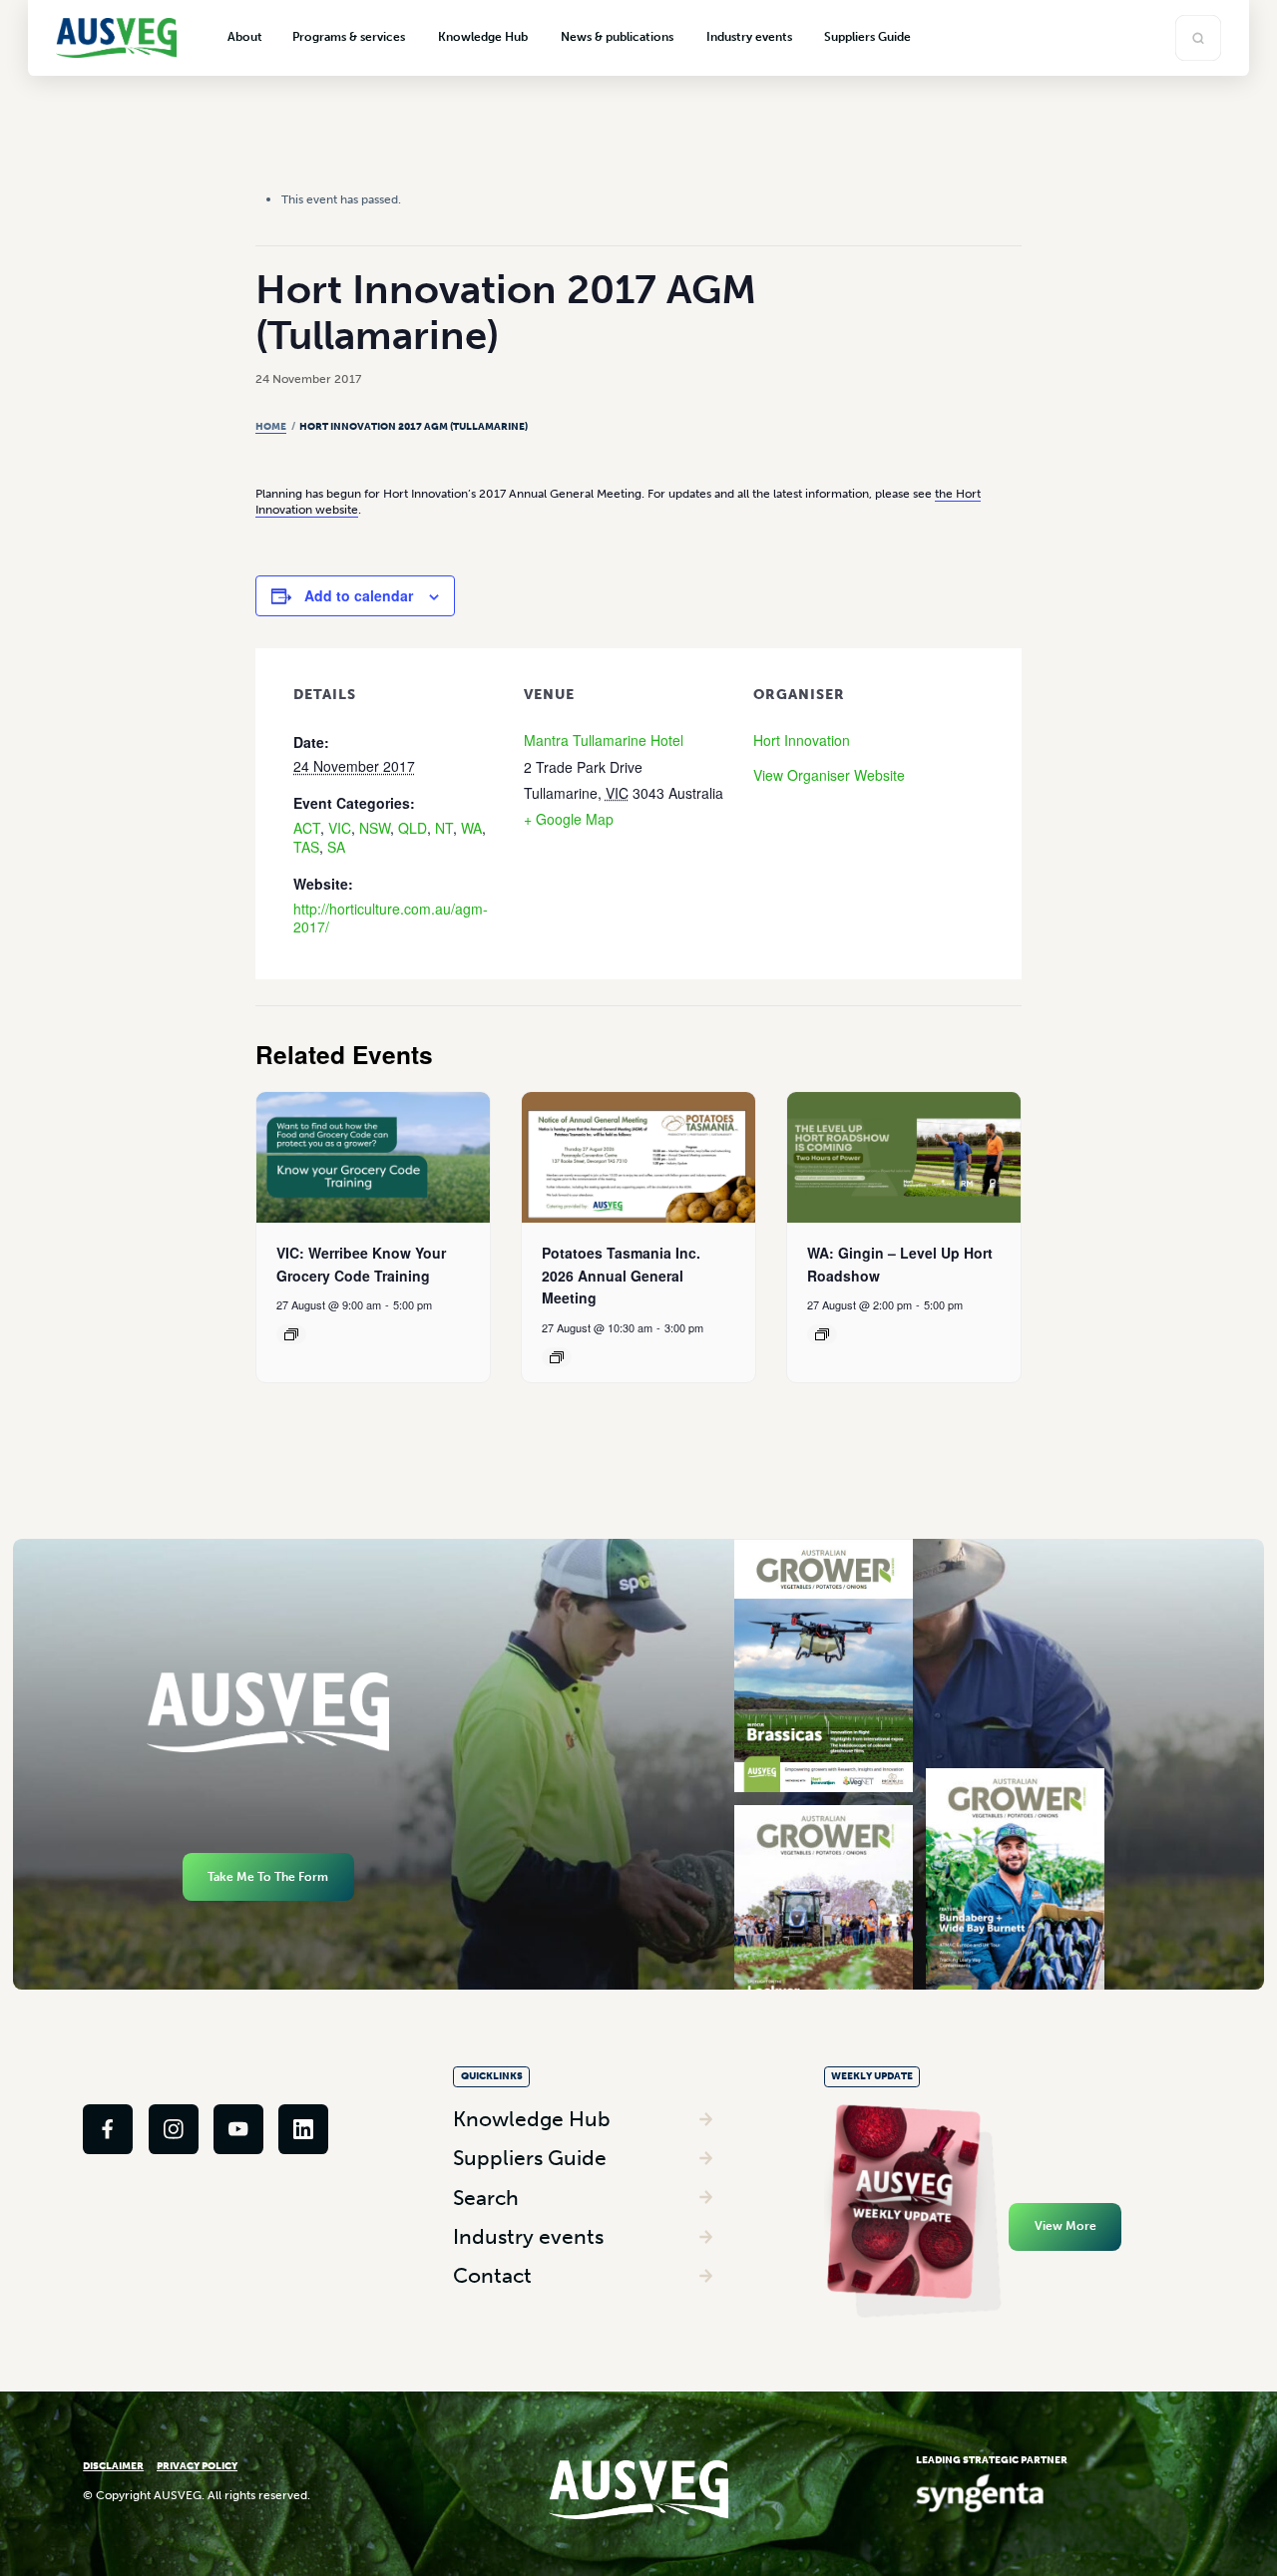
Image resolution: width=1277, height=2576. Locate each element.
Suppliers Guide (530, 2158)
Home (271, 427)
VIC (340, 828)
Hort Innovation (802, 740)
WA (471, 828)
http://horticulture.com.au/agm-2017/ (391, 918)
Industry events (528, 2236)
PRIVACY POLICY (197, 2466)
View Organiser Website (829, 775)
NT (444, 828)
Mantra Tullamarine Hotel (604, 740)
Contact (492, 2275)
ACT (307, 828)
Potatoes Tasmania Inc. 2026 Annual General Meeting (621, 1275)
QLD (413, 828)
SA (336, 847)
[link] (108, 2129)
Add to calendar (359, 595)
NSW (375, 828)
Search (486, 2198)
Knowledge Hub (532, 2119)
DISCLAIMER (113, 2466)
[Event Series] (291, 1334)
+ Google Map (569, 819)
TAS (306, 847)
